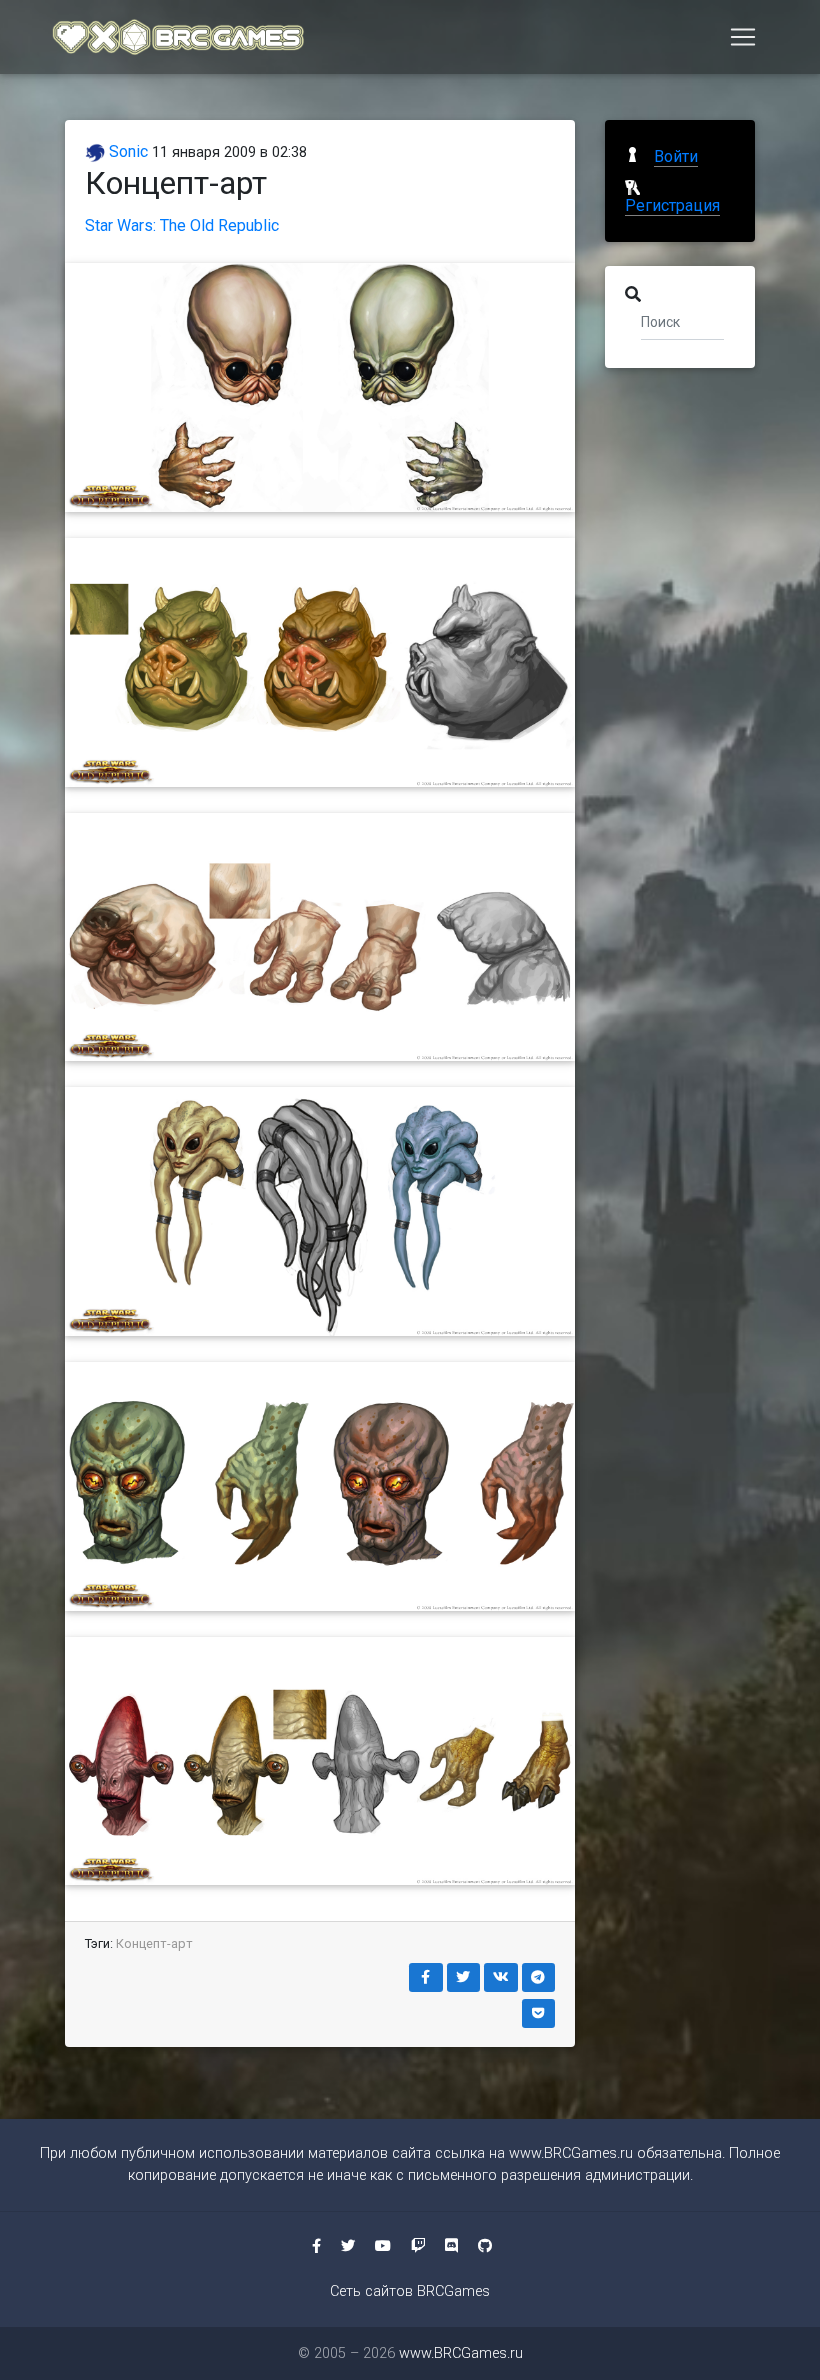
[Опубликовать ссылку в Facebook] (426, 1977)
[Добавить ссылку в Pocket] (539, 2013)
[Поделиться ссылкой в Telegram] (539, 1977)
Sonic (126, 151)
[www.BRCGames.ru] (179, 37)
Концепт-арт (154, 1943)
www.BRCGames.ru (571, 2153)
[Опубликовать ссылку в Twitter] (464, 1977)
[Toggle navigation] (743, 37)
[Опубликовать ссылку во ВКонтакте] (501, 1977)
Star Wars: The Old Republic (182, 225)
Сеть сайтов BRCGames (410, 2291)
